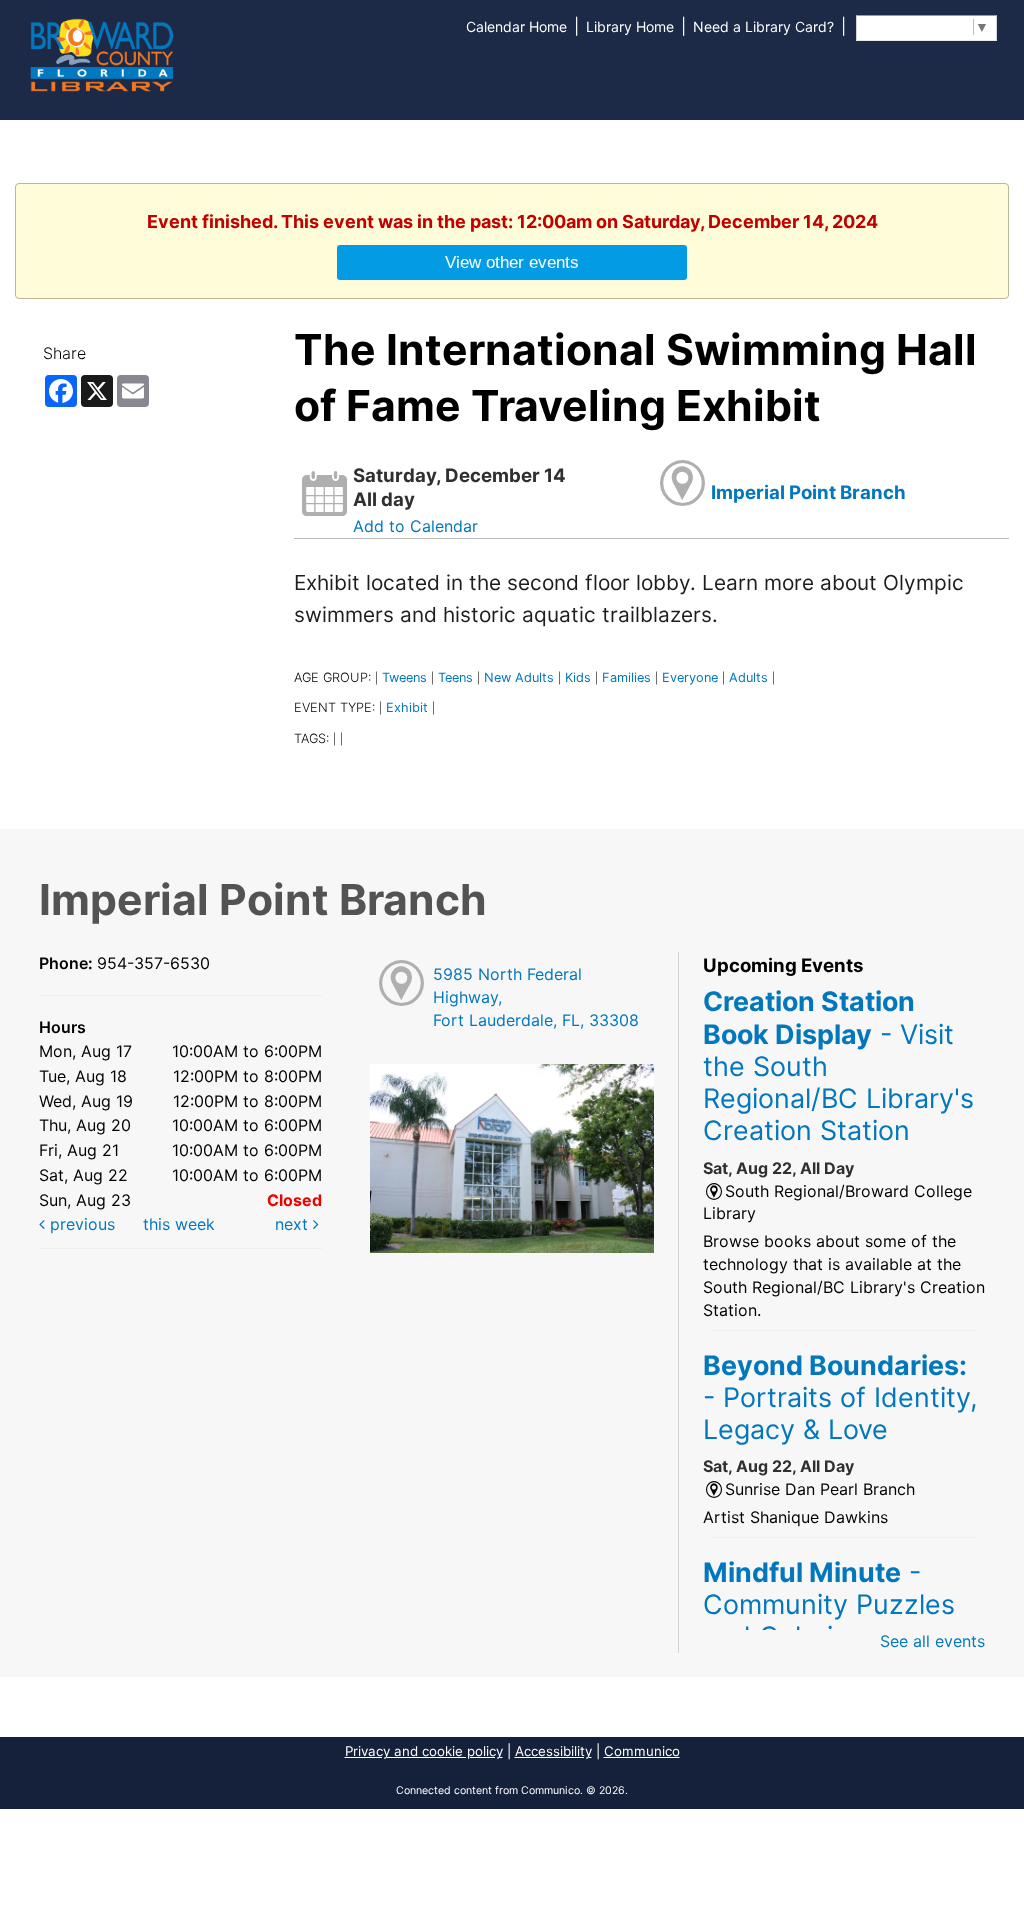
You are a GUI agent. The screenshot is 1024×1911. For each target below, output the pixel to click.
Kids (578, 677)
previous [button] (80, 1224)
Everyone (690, 677)
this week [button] (179, 1224)
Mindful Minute (829, 1604)
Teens (455, 677)
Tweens (404, 677)
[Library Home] (101, 53)
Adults (748, 677)
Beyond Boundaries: (840, 1397)
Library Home (630, 26)
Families (626, 677)
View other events (512, 262)
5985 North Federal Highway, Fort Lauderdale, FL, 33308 (536, 997)
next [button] (294, 1224)
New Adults (519, 677)
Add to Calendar (415, 526)
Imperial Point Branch (808, 492)
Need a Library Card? (763, 26)
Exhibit (407, 707)
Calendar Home (516, 26)
